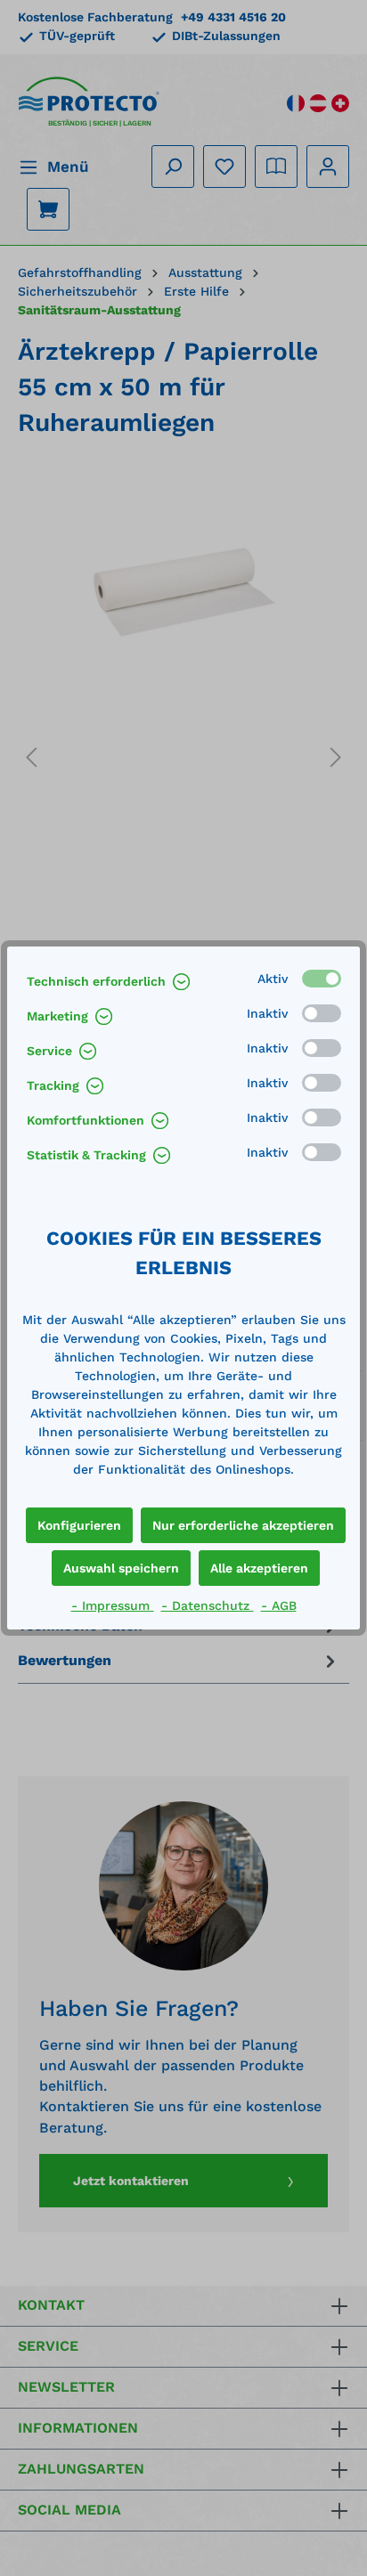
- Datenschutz (208, 1605)
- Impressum (113, 1605)
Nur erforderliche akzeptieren (243, 1525)
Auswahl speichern (121, 1568)
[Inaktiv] (322, 1013)
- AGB (279, 1605)
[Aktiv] (322, 979)
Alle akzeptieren (259, 1568)
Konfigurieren (79, 1525)
